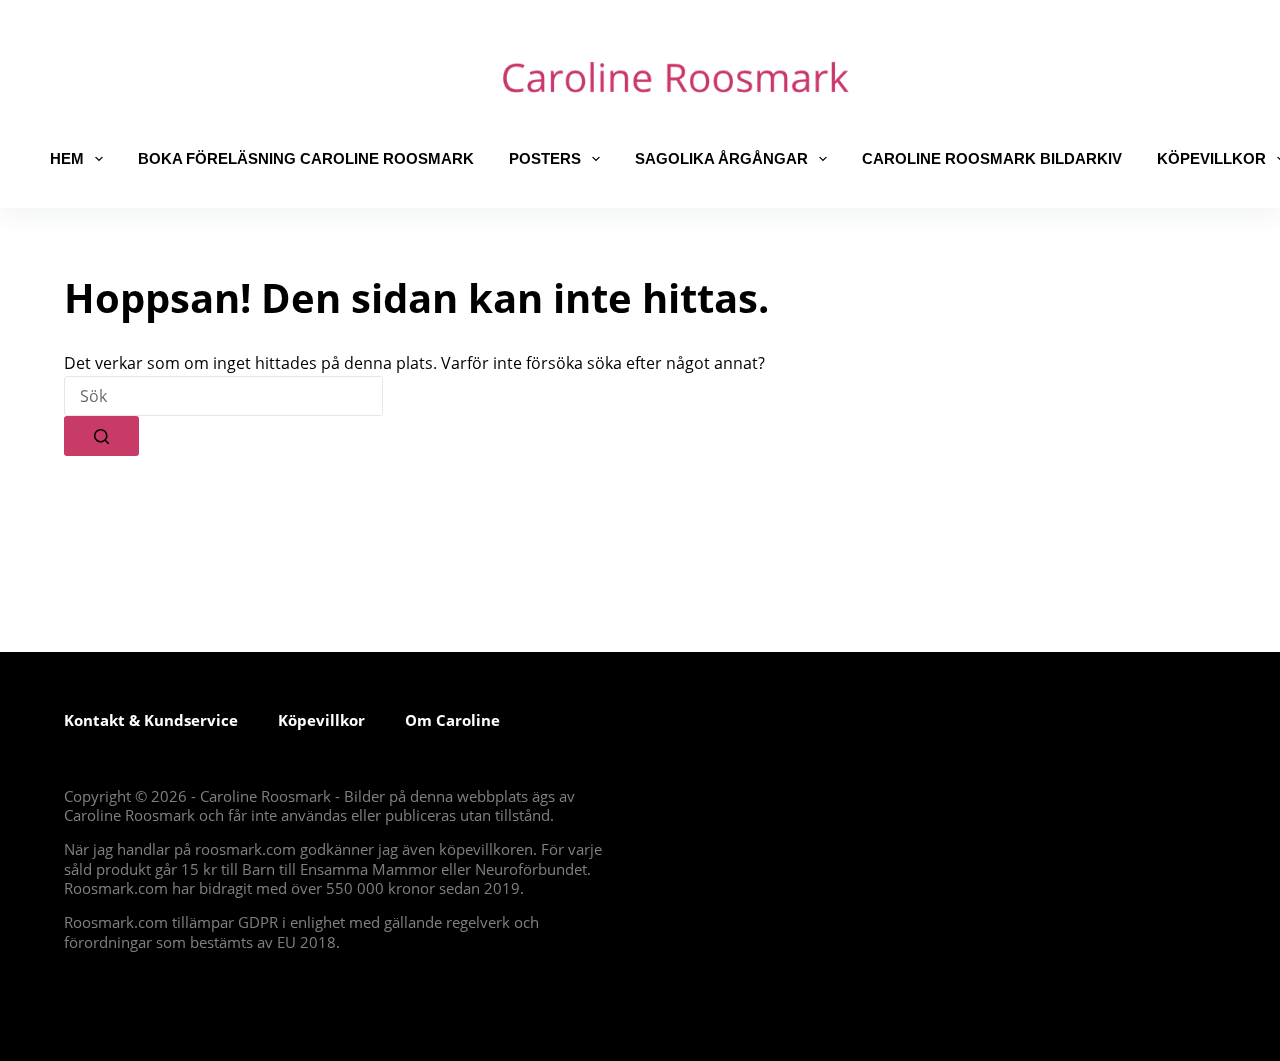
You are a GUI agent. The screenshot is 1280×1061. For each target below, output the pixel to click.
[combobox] (223, 396)
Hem (67, 158)
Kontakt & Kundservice (151, 720)
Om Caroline (452, 720)
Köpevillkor (321, 720)
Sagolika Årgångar (721, 158)
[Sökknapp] (101, 436)
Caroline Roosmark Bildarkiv (992, 158)
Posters (545, 158)
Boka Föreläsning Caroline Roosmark (306, 158)
